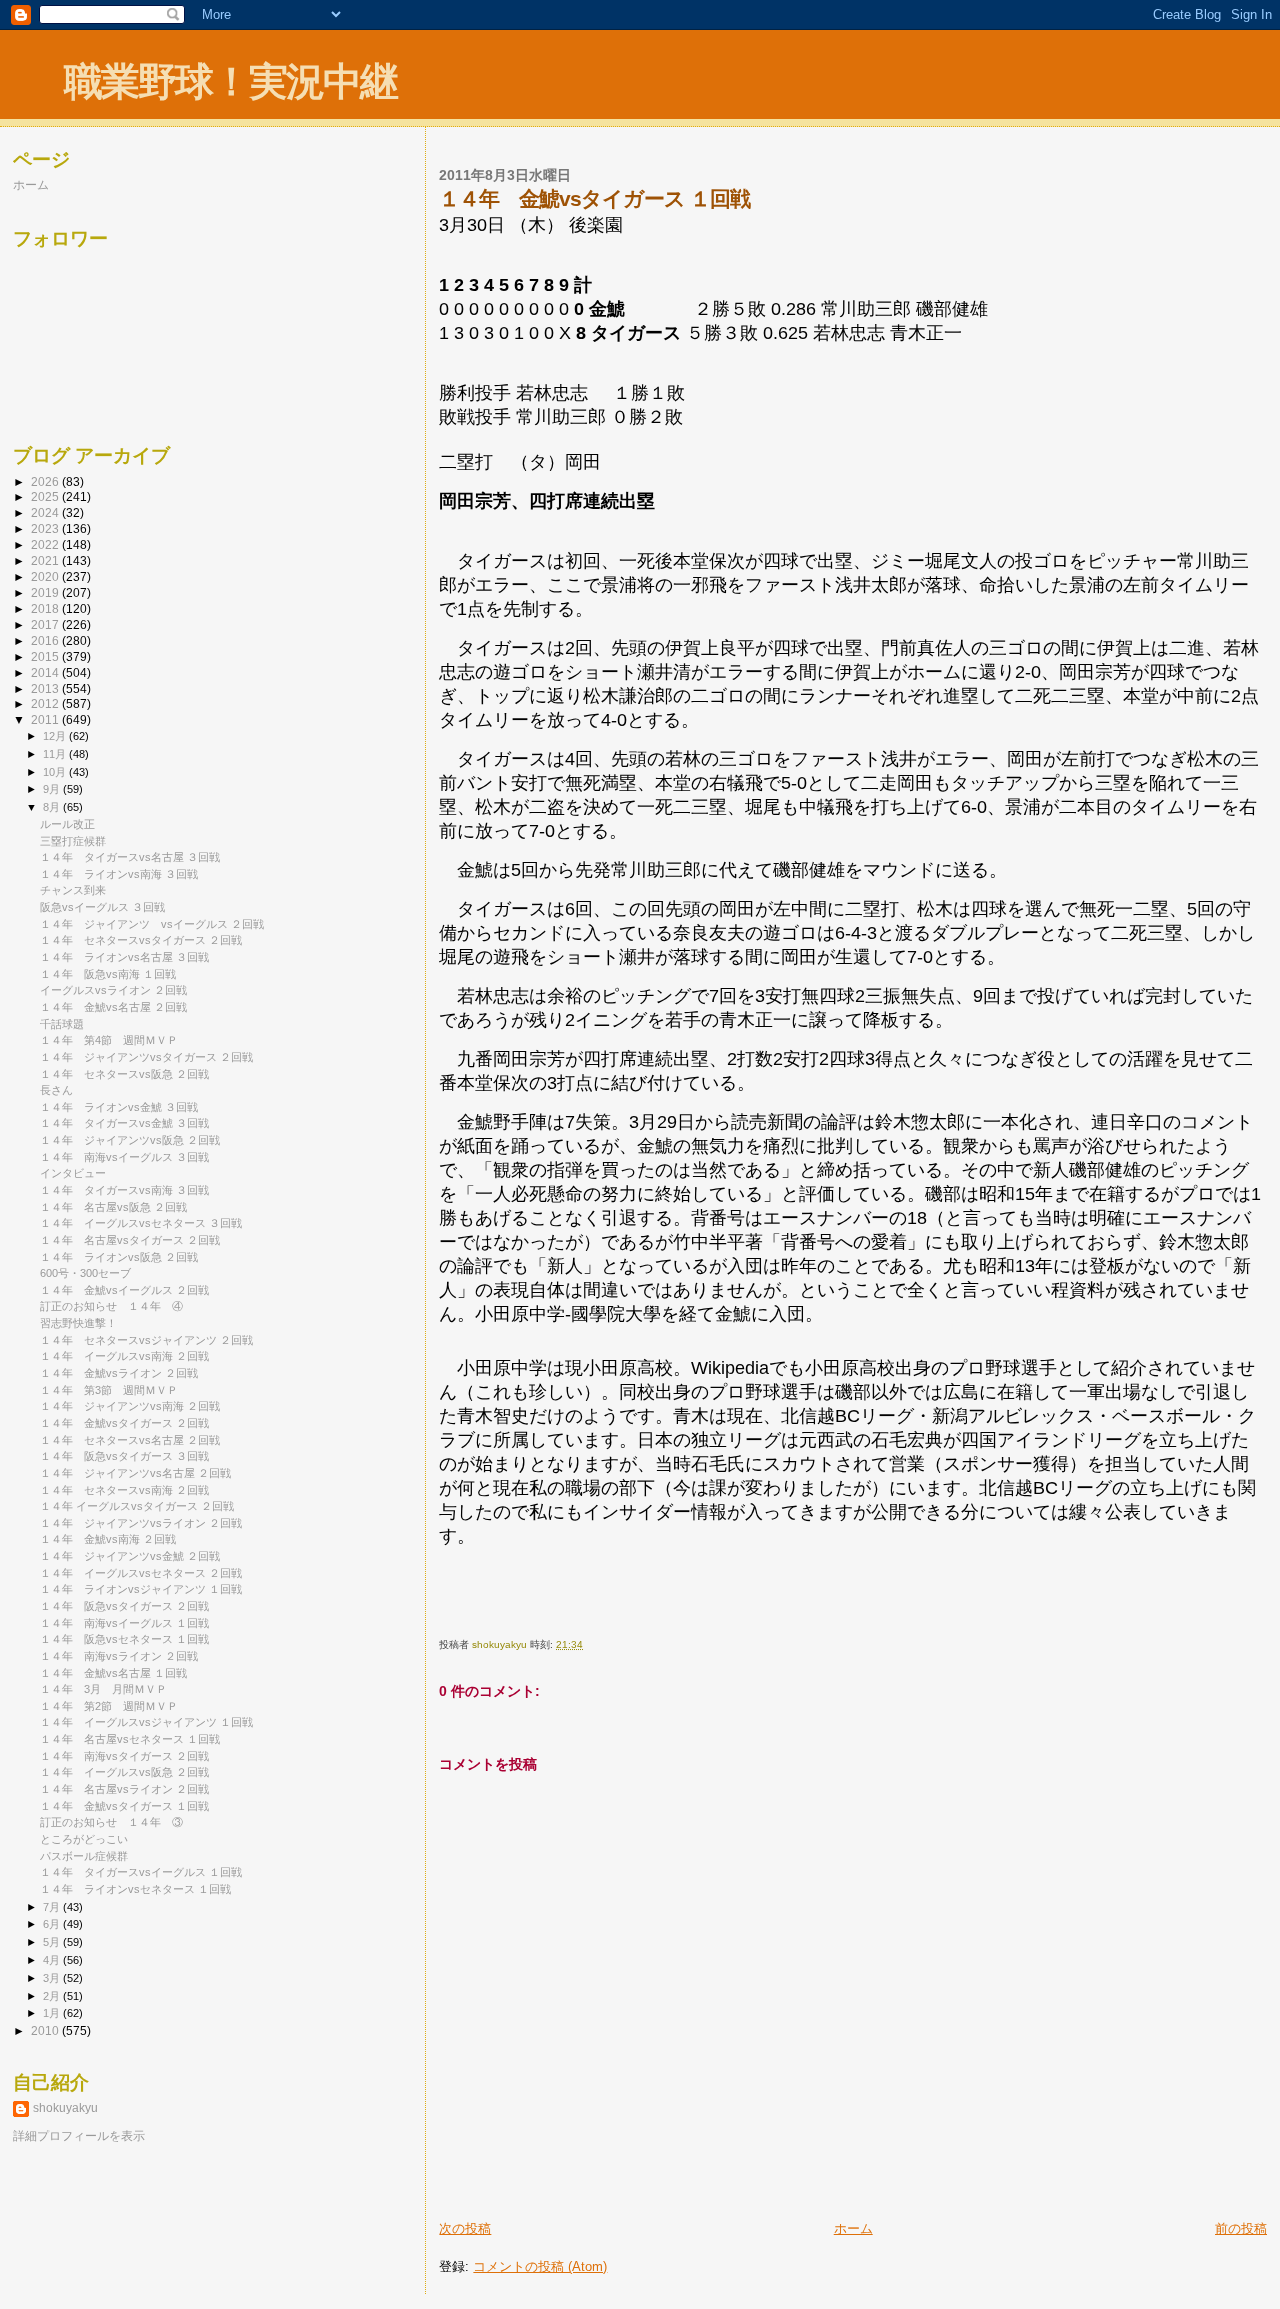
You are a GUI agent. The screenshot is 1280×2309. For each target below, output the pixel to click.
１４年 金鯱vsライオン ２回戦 (119, 1373)
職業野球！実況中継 (230, 81)
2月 (53, 1996)
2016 (46, 640)
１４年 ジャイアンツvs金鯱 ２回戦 (130, 1556)
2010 (46, 2030)
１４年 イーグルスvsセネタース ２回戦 (141, 1573)
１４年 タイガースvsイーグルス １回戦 (141, 1872)
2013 (46, 688)
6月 (53, 1924)
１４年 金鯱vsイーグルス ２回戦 (124, 1290)
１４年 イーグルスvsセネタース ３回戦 (141, 1223)
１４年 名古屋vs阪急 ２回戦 (113, 1207)
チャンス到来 (73, 890)
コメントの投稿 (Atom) (540, 2266)
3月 (53, 1978)
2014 (46, 672)
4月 (53, 1960)
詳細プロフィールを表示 (79, 2136)
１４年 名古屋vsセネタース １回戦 (130, 1739)
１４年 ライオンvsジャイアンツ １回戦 (141, 1589)
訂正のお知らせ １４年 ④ (111, 1306)
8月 (53, 807)
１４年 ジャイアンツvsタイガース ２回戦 (146, 1057)
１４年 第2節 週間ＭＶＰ (109, 1706)
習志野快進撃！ (78, 1323)
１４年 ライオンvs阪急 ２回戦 (119, 1257)
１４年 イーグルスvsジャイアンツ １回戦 (146, 1722)
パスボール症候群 (84, 1856)
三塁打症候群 (73, 841)
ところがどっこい (84, 1839)
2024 (46, 512)
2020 (46, 576)
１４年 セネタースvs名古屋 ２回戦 (130, 1440)
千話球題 (62, 1024)
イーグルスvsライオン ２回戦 (113, 990)
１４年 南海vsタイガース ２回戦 (124, 1756)
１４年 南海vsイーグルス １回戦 (124, 1623)
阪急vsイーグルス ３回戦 (102, 907)
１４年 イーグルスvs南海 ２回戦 (124, 1356)
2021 (46, 560)
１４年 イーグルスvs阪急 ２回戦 (124, 1772)
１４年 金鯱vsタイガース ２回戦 (124, 1423)
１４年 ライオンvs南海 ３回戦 (119, 874)
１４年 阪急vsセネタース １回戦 (124, 1639)
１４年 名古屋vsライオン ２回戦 (124, 1789)
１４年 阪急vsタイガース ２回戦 (124, 1606)
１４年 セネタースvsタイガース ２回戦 (141, 940)
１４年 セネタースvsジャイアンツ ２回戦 (146, 1340)
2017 (46, 624)
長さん (56, 1090)
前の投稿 (1241, 2228)
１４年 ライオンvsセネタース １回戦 (135, 1889)
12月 (56, 736)
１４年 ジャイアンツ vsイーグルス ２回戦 (152, 924)
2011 (46, 719)
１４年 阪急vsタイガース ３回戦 (124, 1456)
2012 (46, 703)
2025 (46, 496)
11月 (56, 754)
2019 (46, 592)
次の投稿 (465, 2228)
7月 (53, 1907)
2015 (46, 656)
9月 (53, 789)
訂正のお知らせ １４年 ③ (111, 1822)
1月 (53, 2013)
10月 (56, 772)
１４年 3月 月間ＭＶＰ (103, 1689)
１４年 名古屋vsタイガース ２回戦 (130, 1240)
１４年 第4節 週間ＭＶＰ (109, 1040)
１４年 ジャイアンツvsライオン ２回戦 (141, 1523)
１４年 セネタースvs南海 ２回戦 (124, 1490)
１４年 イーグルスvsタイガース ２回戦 (137, 1506)
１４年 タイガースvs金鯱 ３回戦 (124, 1123)
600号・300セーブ (85, 1273)
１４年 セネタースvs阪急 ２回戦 (124, 1074)
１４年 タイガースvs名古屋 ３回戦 (130, 857)
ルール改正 (67, 824)
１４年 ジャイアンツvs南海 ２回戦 (130, 1406)
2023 (46, 528)
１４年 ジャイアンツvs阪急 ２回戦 (130, 1140)
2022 (46, 544)
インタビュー (73, 1173)
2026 (46, 481)
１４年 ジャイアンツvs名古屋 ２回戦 (135, 1473)
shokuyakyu (65, 2108)
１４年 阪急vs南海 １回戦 (108, 974)
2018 (46, 608)
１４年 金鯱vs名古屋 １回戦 (113, 1673)
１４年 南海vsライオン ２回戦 (119, 1656)
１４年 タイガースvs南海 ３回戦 (124, 1190)
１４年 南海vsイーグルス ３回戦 (124, 1157)
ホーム (853, 2228)
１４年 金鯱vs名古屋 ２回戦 (113, 1007)
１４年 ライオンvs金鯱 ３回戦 (119, 1107)
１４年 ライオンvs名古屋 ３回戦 (124, 957)
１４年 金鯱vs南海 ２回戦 (108, 1539)
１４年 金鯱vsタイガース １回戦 (124, 1806)
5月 (53, 1942)
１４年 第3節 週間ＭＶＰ (109, 1390)
